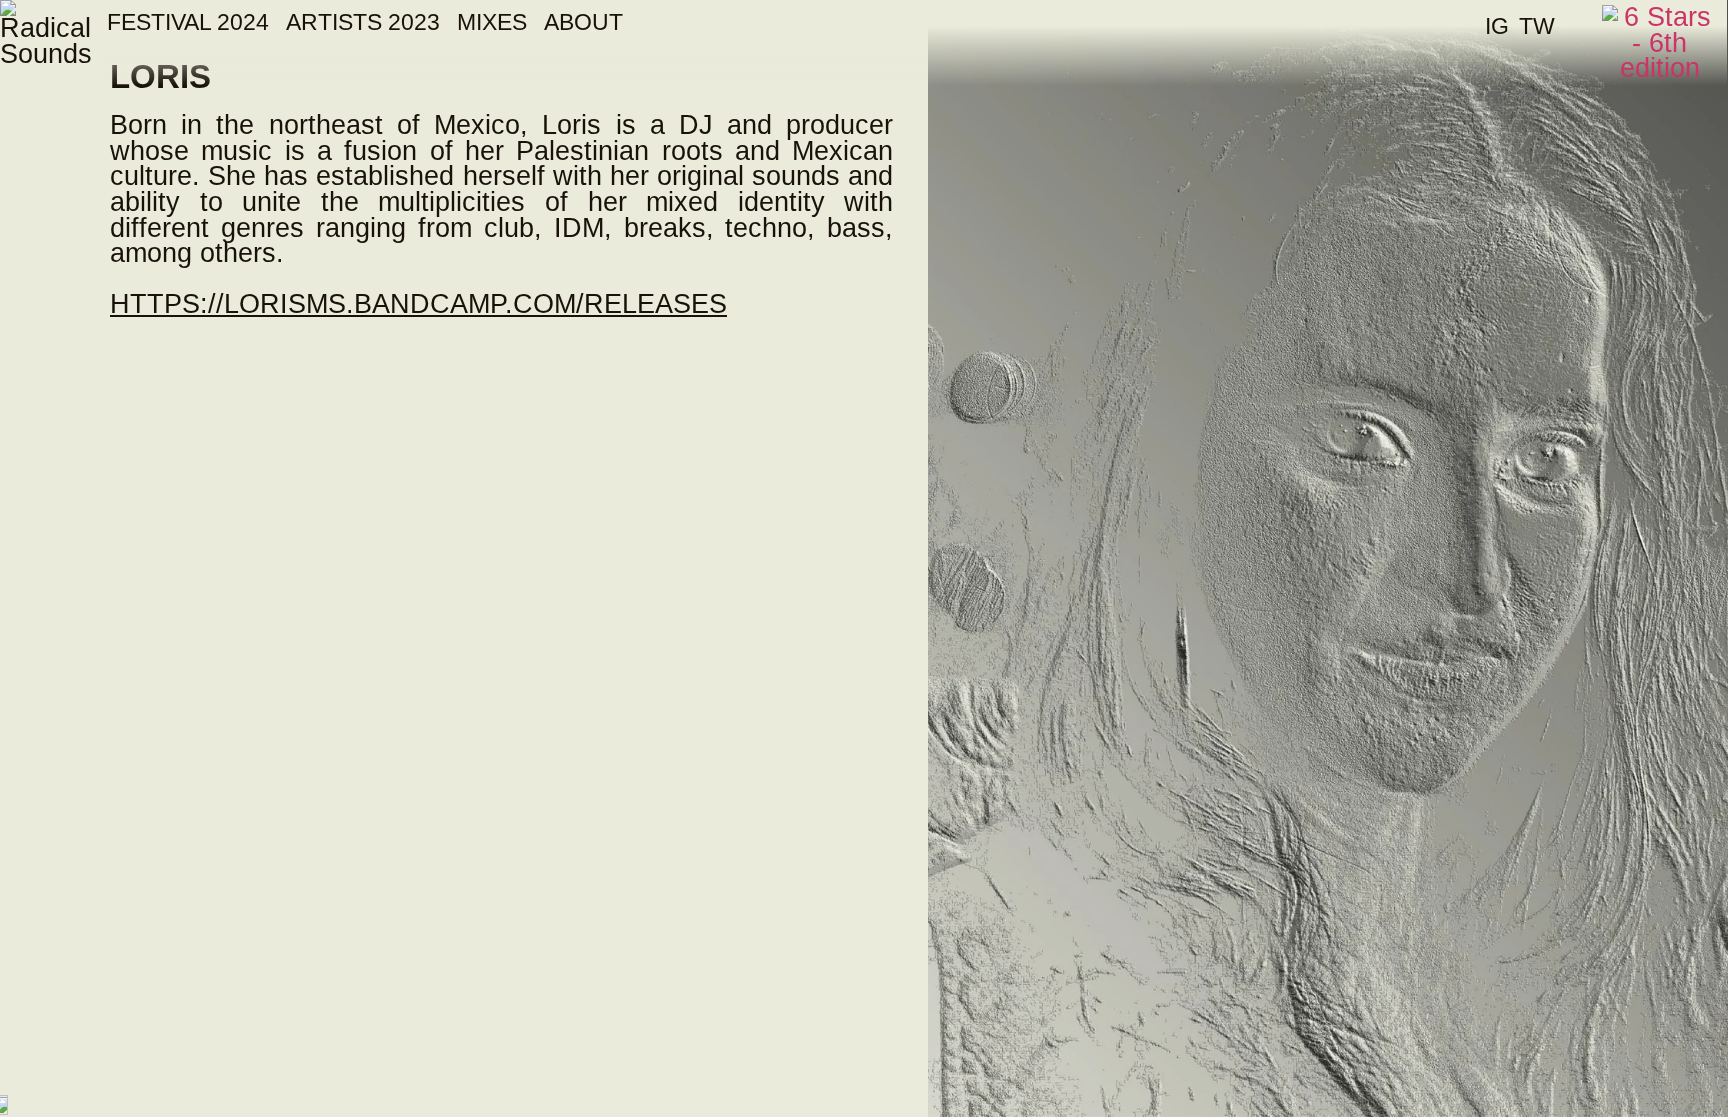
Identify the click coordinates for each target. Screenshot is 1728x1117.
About (583, 22)
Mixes (492, 22)
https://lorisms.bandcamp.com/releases (418, 304)
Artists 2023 (363, 22)
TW (1537, 26)
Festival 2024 (188, 22)
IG (1497, 26)
